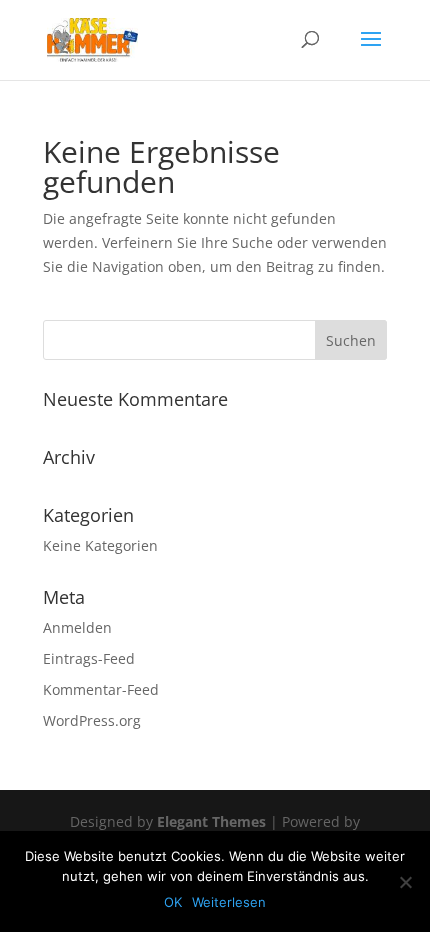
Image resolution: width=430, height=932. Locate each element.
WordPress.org (92, 720)
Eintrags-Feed (89, 658)
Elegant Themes (211, 821)
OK (173, 902)
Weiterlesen (229, 902)
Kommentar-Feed (101, 689)
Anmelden (77, 627)
